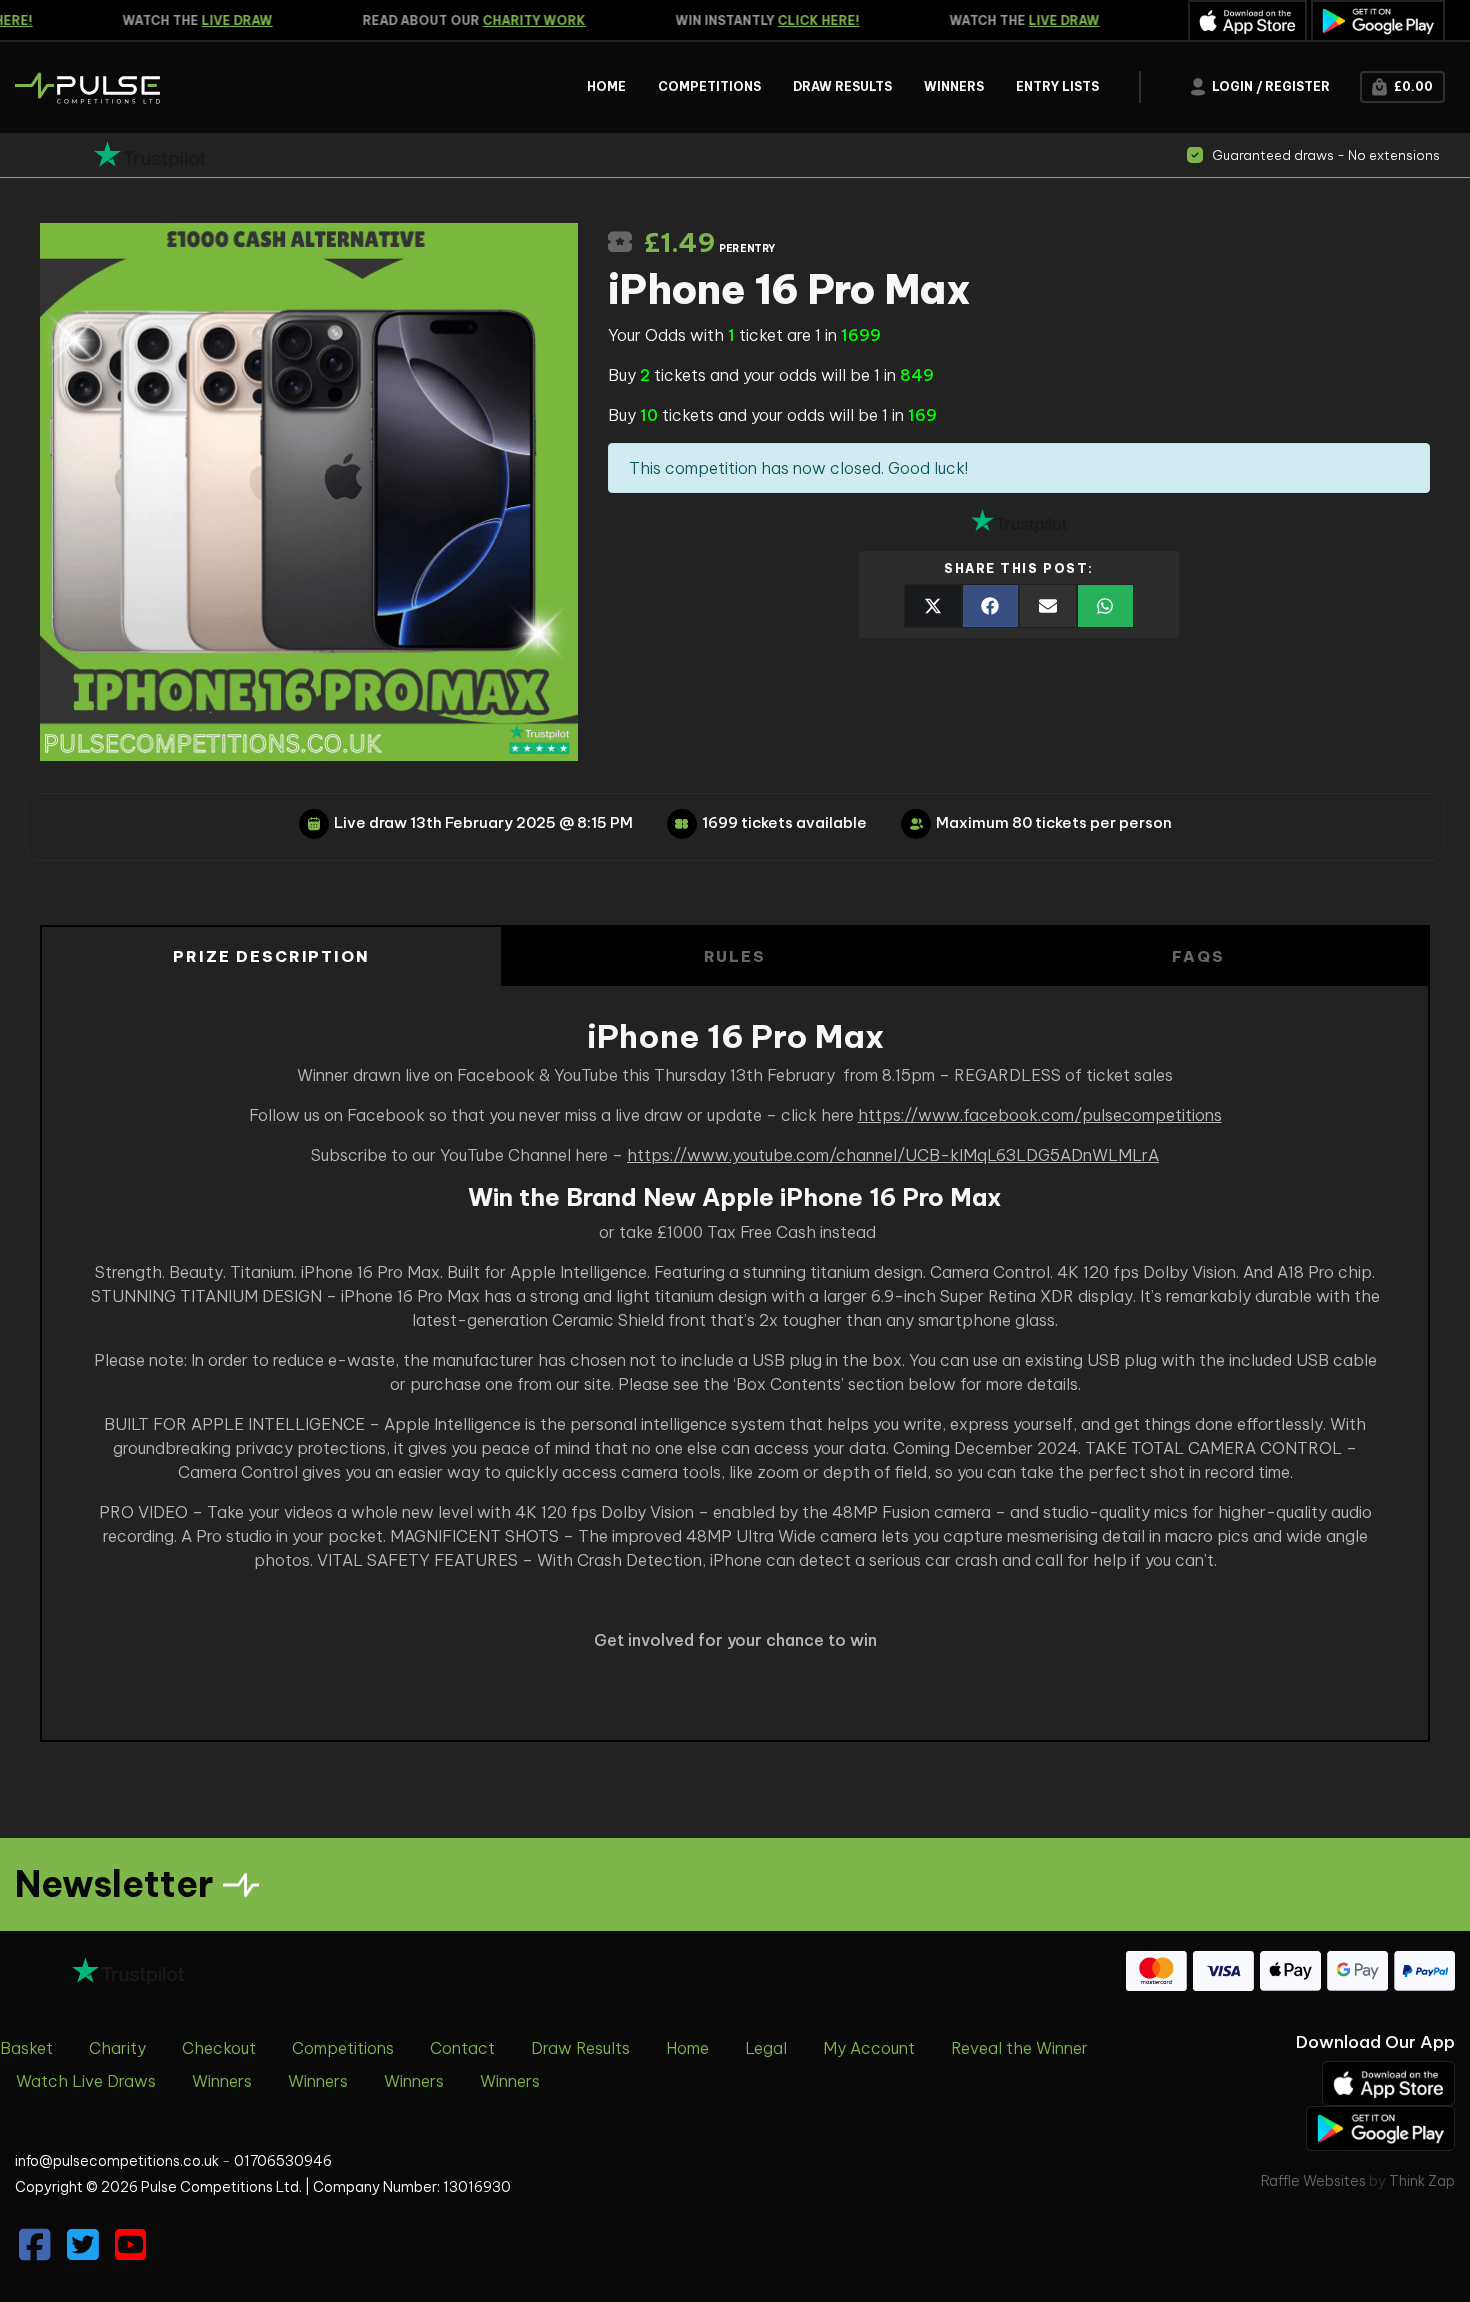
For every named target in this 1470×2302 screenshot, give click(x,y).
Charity (117, 2048)
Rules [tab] (735, 956)
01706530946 (283, 2161)
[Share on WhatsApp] (1106, 606)
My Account (869, 2048)
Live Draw (216, 20)
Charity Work (513, 20)
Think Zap (1422, 2181)
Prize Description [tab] (271, 956)
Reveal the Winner (1019, 2048)
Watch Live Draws (86, 2081)
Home (687, 2048)
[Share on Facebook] (991, 606)
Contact (462, 2048)
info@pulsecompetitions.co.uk (117, 2161)
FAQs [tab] (1198, 956)
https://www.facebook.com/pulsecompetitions (1040, 1115)
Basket (26, 2048)
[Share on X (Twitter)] (933, 606)
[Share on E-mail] (1048, 606)
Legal (766, 2048)
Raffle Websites (1313, 2181)
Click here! (798, 20)
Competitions (343, 2048)
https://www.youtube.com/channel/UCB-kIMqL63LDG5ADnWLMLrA (893, 1155)
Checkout (219, 2048)
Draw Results (580, 2048)
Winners (222, 2081)
